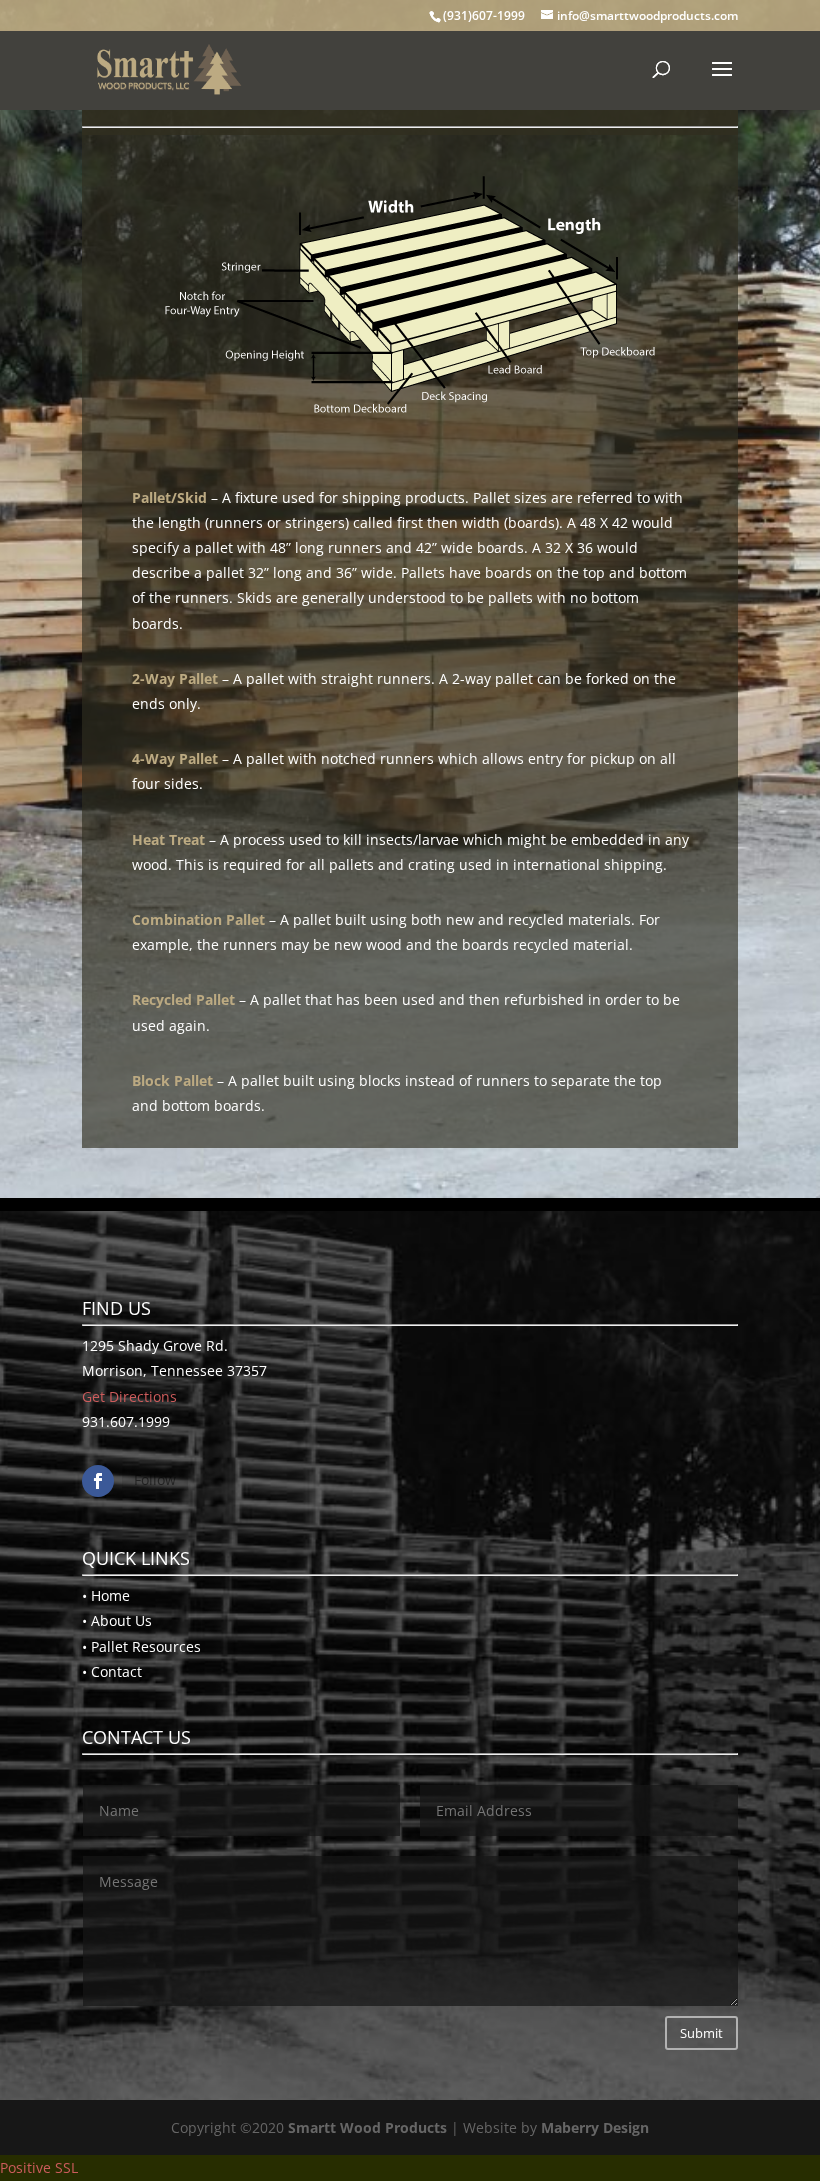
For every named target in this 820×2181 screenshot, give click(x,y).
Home (110, 1595)
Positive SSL (39, 2167)
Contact (116, 1671)
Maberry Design (595, 2127)
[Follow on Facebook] (98, 1481)
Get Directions (129, 1396)
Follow (155, 1479)
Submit (701, 2033)
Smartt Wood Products (367, 2127)
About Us (121, 1620)
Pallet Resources (146, 1646)
